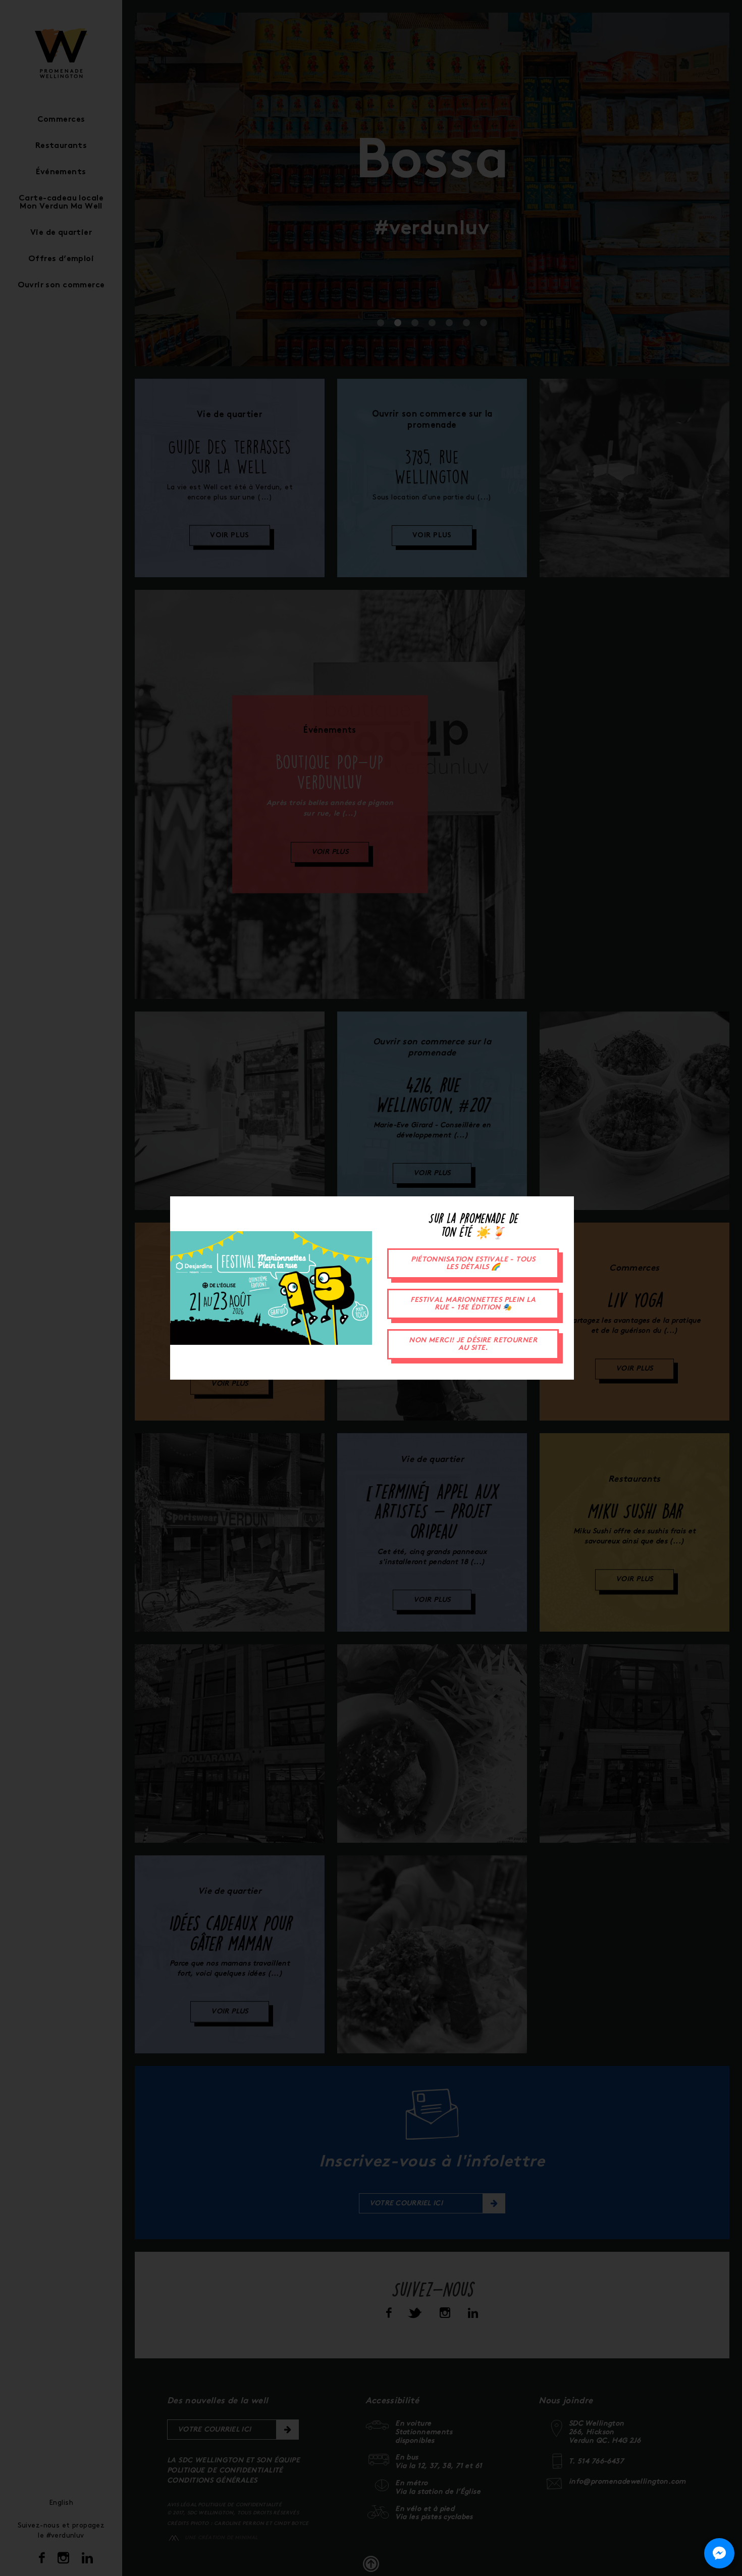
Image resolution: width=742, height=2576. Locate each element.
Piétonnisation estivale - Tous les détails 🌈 (473, 1264)
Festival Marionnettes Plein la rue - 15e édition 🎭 (473, 1304)
